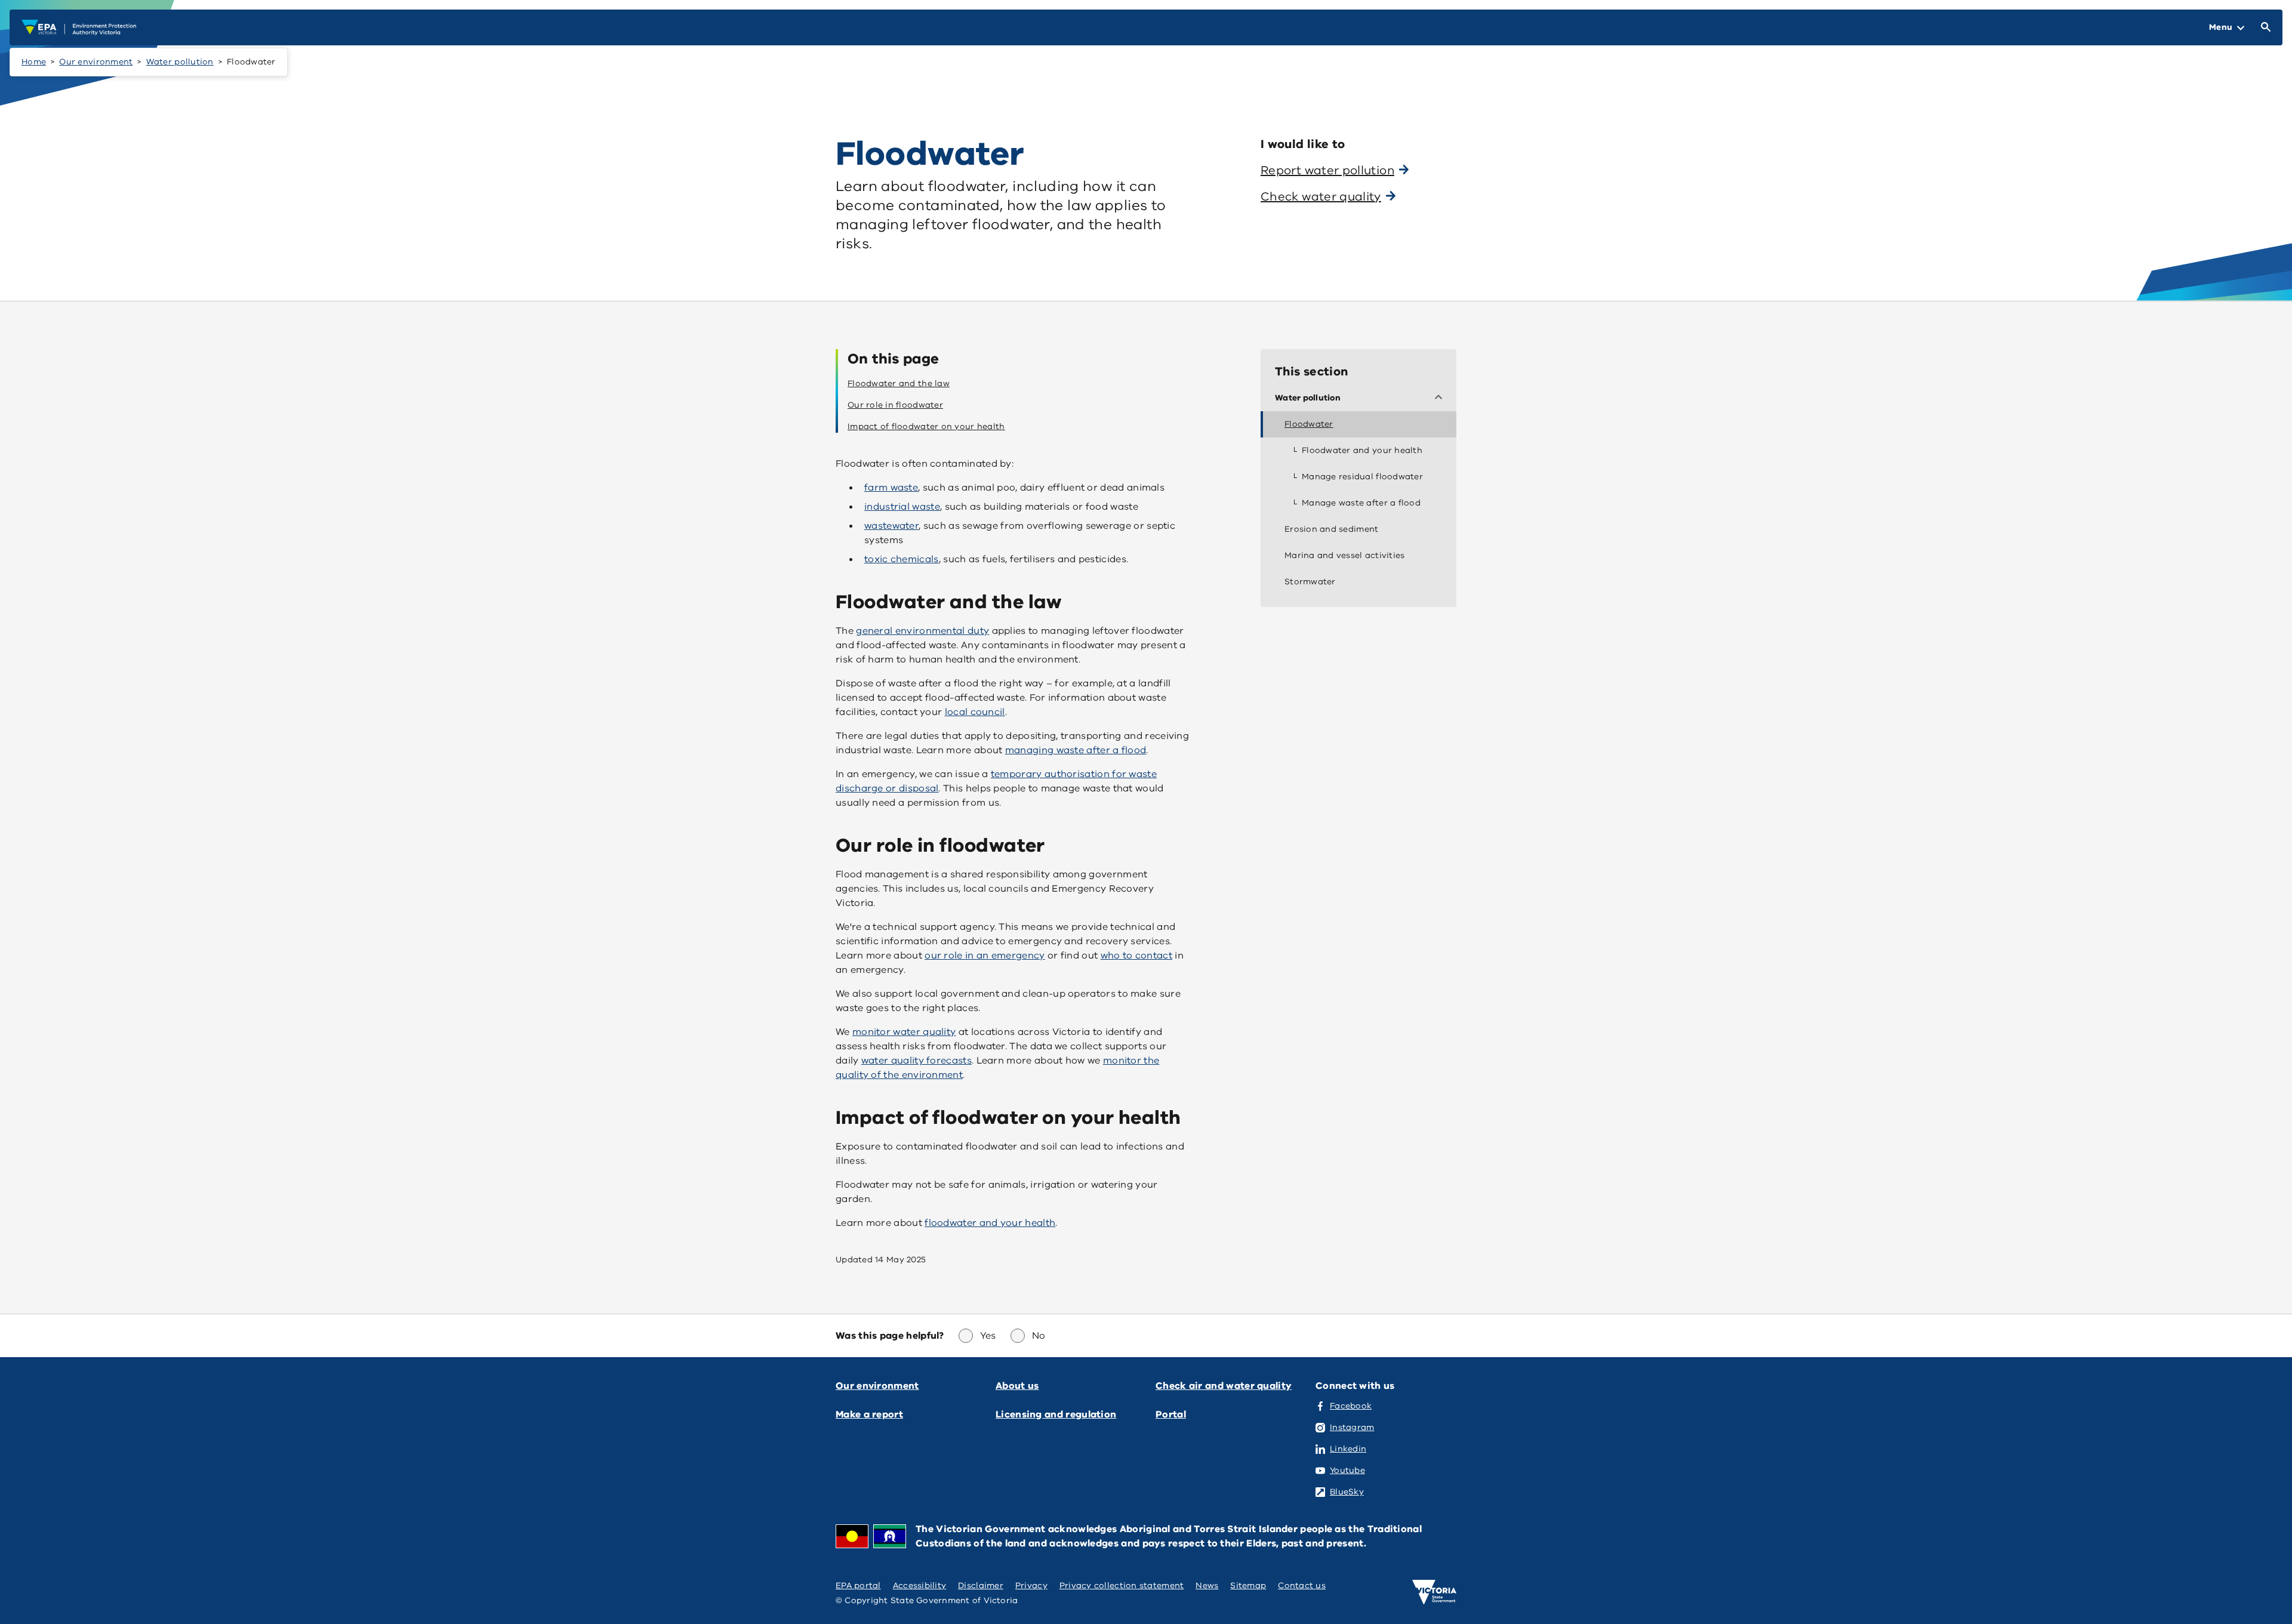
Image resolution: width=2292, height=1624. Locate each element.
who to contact (1136, 956)
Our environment (96, 62)
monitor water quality (904, 1032)
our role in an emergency (985, 956)
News (1207, 1586)
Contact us (1302, 1586)
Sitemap (1248, 1586)
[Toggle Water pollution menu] (1441, 398)
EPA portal (858, 1586)
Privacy (1031, 1586)
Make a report (869, 1415)
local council (975, 712)
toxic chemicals (902, 559)
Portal (1171, 1415)
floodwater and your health (990, 1223)
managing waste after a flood (1076, 750)
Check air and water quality (1224, 1386)
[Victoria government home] (1434, 1592)
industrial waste (902, 507)
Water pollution (180, 62)
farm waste (891, 488)
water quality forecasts (917, 1061)
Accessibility (920, 1586)
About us (1017, 1386)
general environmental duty (922, 631)
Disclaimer (981, 1586)
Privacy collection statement (1122, 1586)
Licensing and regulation (1056, 1415)
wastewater (891, 526)
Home (34, 62)
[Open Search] (2263, 27)
